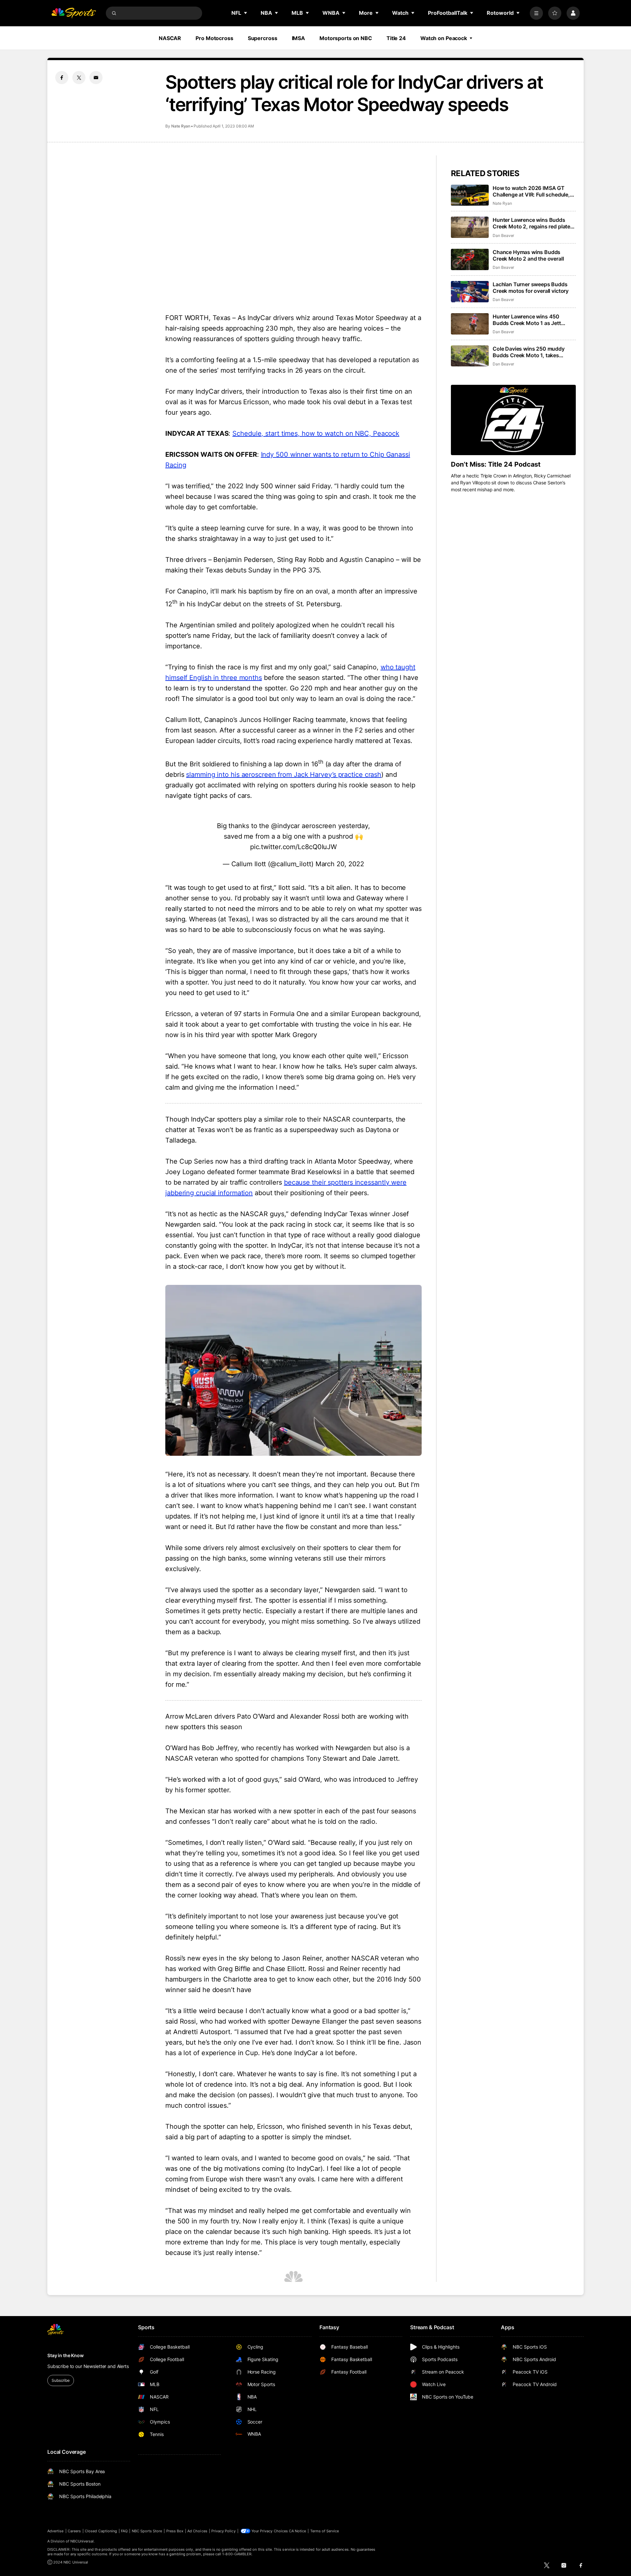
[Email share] (96, 78)
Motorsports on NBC (346, 38)
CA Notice (298, 2531)
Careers (74, 2531)
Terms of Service (325, 2531)
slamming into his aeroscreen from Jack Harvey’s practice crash (284, 775)
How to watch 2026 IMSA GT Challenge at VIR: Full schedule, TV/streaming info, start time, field (531, 191)
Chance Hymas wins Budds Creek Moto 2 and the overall (528, 255)
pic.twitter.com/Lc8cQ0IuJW (293, 847)
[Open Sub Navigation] (246, 13)
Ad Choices (197, 2531)
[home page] (74, 13)
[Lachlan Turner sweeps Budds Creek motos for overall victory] (470, 292)
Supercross (263, 38)
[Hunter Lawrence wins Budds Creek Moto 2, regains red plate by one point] (470, 227)
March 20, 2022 (340, 864)
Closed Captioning (101, 2531)
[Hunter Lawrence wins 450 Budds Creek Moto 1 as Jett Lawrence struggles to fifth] (470, 324)
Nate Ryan (181, 126)
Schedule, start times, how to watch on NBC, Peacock (316, 433)
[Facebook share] (62, 78)
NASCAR (170, 38)
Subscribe (61, 2380)
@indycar (285, 826)
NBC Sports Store (147, 2531)
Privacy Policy (223, 2531)
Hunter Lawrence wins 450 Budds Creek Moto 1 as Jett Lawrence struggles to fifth (527, 320)
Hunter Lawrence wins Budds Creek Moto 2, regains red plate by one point (531, 223)
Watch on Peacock (444, 38)
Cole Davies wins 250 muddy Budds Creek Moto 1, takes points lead (529, 352)
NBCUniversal (82, 2541)
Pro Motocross (214, 38)
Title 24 (396, 38)
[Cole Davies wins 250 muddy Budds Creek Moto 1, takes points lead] (470, 356)
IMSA (299, 38)
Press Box (175, 2531)
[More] (536, 13)
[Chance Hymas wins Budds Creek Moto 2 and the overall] (470, 259)
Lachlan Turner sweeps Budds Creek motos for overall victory (531, 288)
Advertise (56, 2531)
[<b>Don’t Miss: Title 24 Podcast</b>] (513, 420)
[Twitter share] (79, 78)
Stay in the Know (66, 2355)
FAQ (124, 2531)
